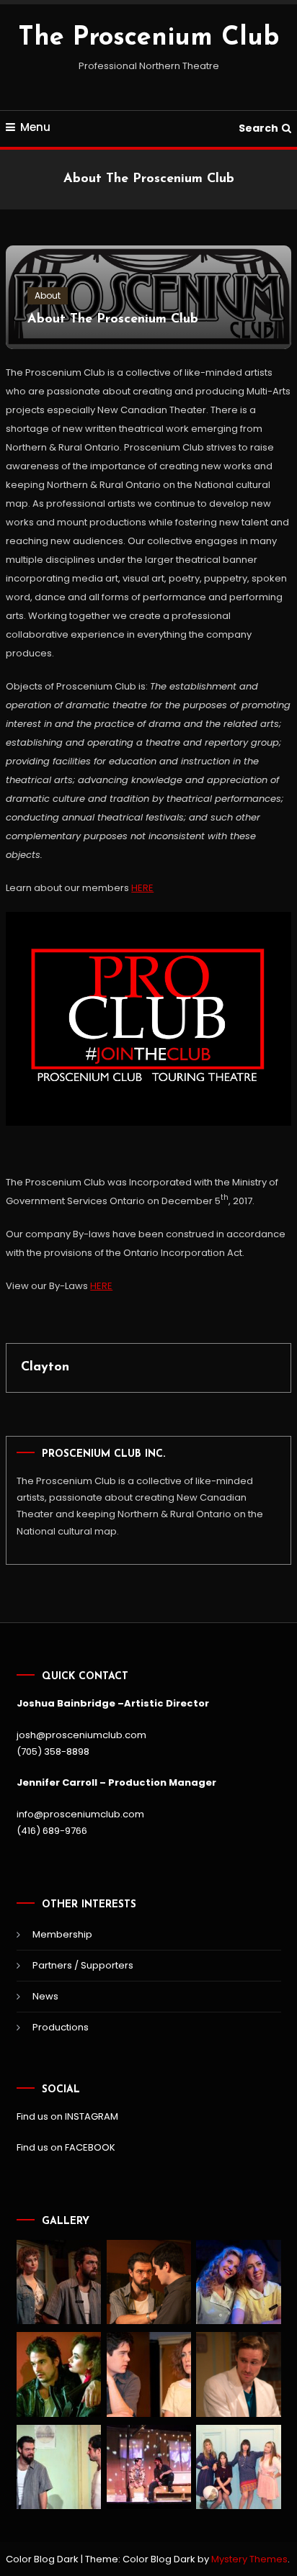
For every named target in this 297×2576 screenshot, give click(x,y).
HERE (142, 888)
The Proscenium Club (148, 38)
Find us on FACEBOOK (66, 2147)
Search (258, 128)
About (48, 295)
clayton (45, 1368)
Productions (61, 2027)
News (45, 1996)
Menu (35, 127)
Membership (62, 1934)
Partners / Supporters (83, 1965)
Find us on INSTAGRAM (67, 2116)
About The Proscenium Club (113, 320)
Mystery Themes (249, 2559)
